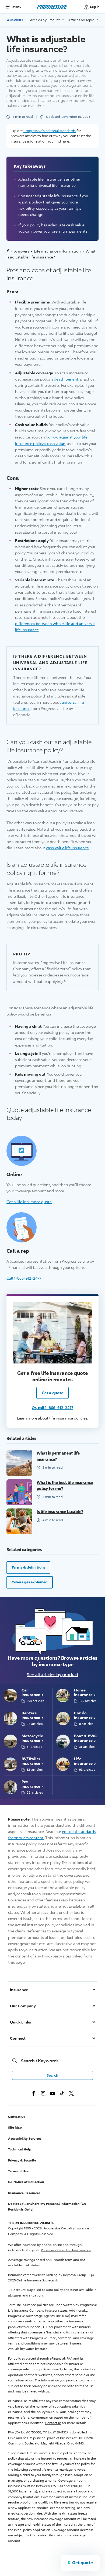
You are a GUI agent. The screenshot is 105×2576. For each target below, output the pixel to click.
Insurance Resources (24, 2193)
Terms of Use (18, 2171)
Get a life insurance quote (29, 1201)
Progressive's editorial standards (50, 131)
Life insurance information (57, 251)
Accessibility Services (25, 2138)
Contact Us (17, 2117)
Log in (95, 7)
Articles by (45, 20)
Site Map (15, 2127)
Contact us (53, 2423)
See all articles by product (53, 1675)
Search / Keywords (40, 2061)
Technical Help (20, 2149)
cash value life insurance (67, 848)
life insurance (61, 1418)
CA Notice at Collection (26, 2182)
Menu (17, 7)
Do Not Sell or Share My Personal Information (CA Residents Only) (47, 2206)
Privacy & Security (22, 2160)
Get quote (83, 2563)
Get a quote (52, 1393)
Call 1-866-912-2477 (24, 1278)
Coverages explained (30, 1582)
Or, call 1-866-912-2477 (52, 1408)
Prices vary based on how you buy (66, 2250)
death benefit (66, 379)
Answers (15, 20)
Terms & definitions (28, 1567)
